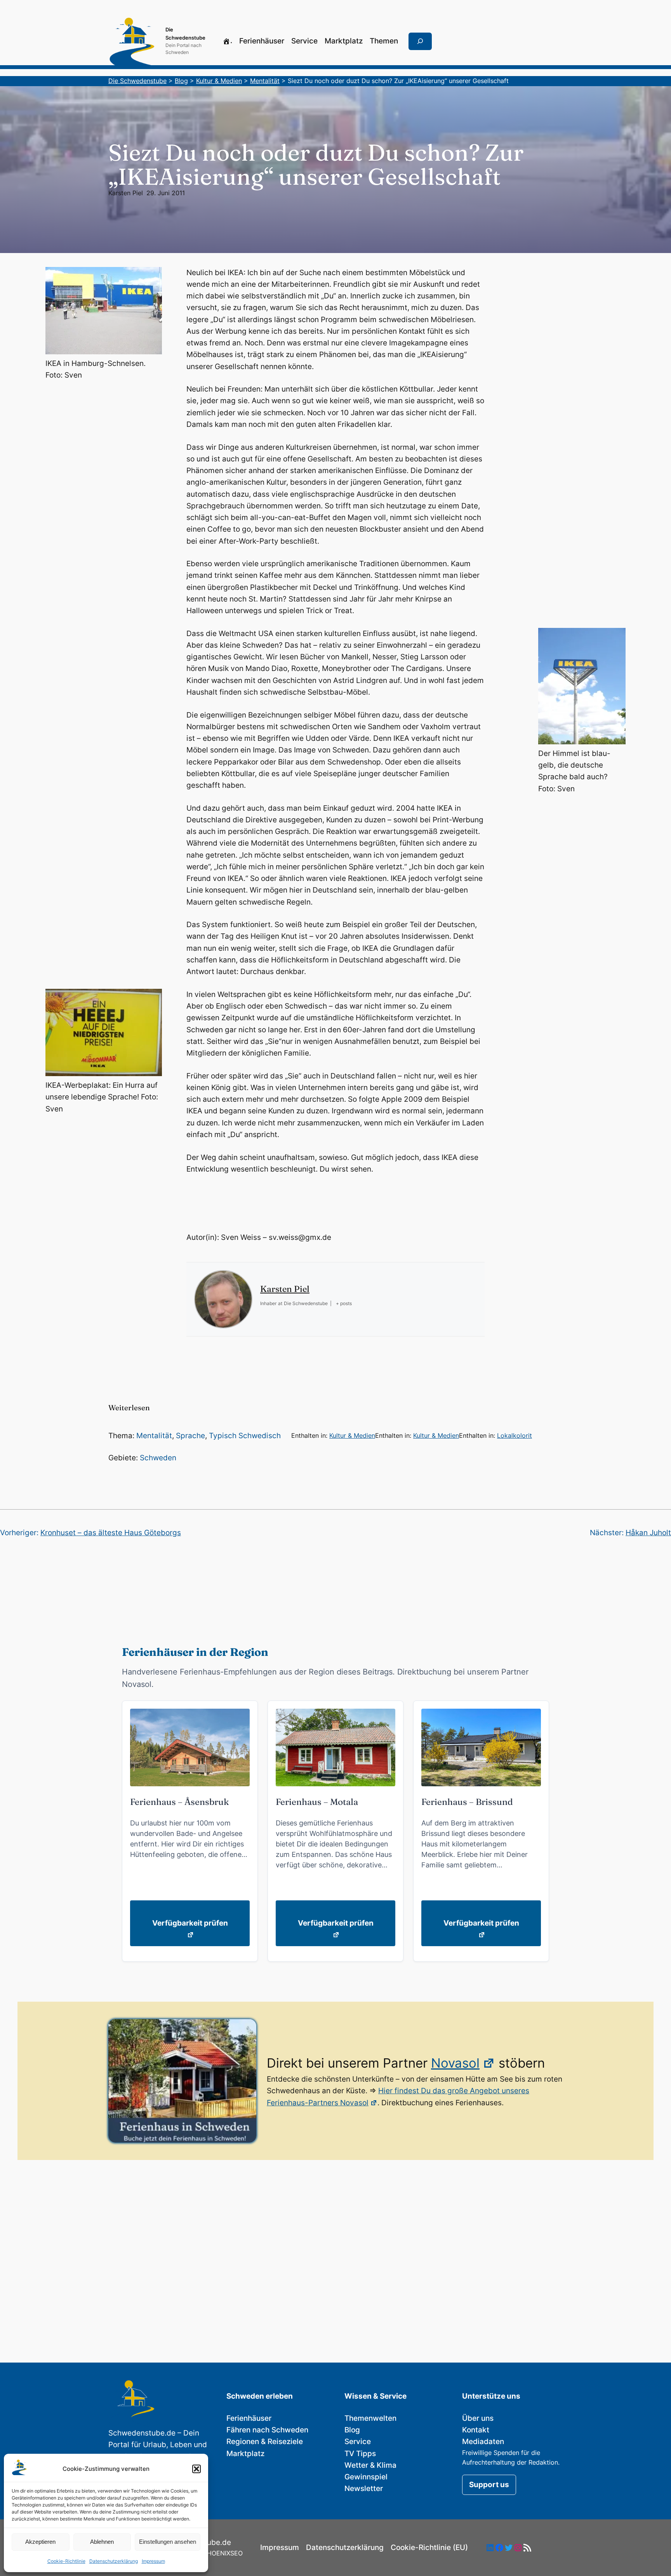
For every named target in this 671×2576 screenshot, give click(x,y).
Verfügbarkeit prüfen (190, 1923)
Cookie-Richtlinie (66, 2561)
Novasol (455, 2063)
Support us (489, 2485)
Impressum (153, 2561)
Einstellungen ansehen (168, 2542)
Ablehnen (102, 2542)
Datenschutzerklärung (114, 2561)
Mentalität (154, 1436)
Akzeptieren (40, 2542)
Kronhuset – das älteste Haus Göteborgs (111, 1533)
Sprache (190, 1436)
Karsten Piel (126, 193)
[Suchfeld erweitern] (420, 42)
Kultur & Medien (352, 1435)
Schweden (158, 1458)
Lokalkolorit (515, 1435)
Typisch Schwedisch (245, 1436)
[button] (196, 2469)
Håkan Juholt (648, 1533)
